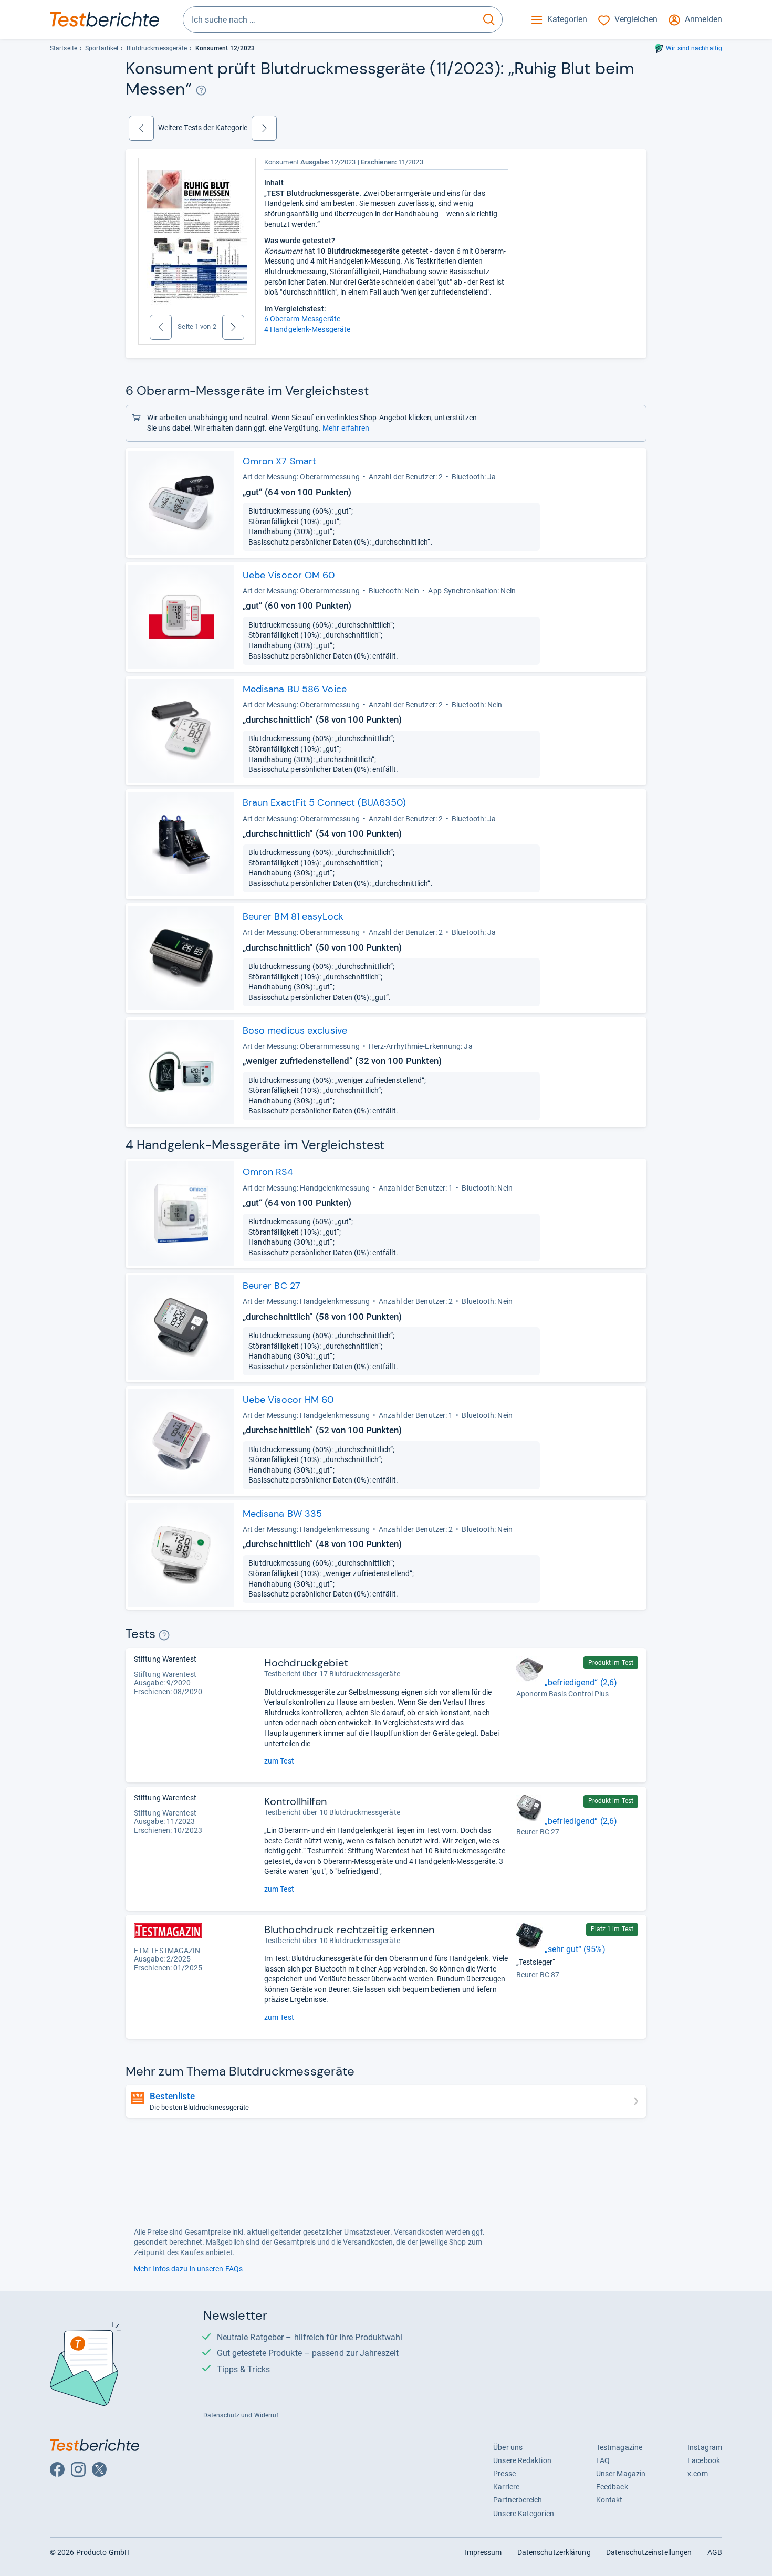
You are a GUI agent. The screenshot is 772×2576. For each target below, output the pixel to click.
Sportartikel (102, 48)
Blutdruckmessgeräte (157, 48)
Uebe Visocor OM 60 (289, 575)
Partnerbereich (518, 2500)
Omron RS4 (268, 1172)
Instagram (705, 2447)
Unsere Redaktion (522, 2460)
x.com (697, 2474)
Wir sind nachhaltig (694, 48)
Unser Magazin (621, 2474)
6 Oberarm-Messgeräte (302, 319)
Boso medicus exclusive (295, 1030)
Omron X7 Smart (279, 461)
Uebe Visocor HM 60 (288, 1400)
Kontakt (609, 2500)
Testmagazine (619, 2447)
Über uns (508, 2447)
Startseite (64, 48)
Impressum (483, 2552)
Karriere (506, 2487)
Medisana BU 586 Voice (295, 689)
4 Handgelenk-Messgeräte (307, 329)
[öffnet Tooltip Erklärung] (201, 90)
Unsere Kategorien (524, 2514)
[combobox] (330, 19)
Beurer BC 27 (272, 1286)
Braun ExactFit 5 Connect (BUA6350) (324, 802)
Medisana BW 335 (282, 1514)
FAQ (603, 2460)
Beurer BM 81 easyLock (293, 916)
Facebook (704, 2460)
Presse (504, 2474)
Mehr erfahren (346, 428)
